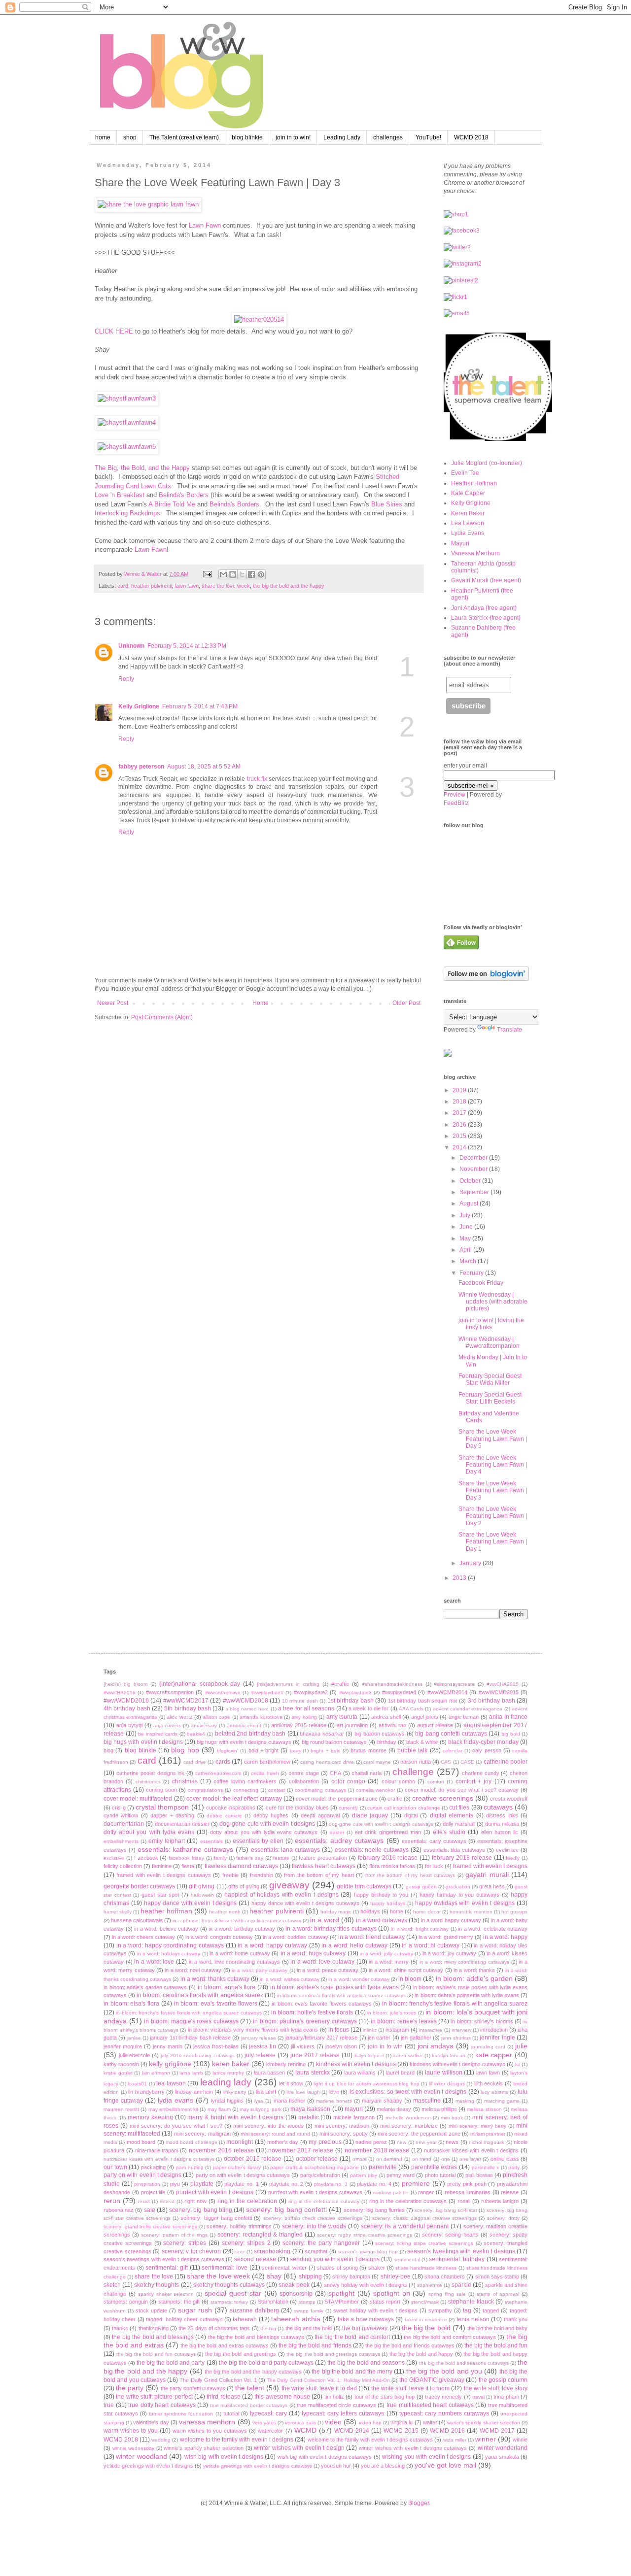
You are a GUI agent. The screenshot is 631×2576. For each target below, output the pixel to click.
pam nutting (190, 2167)
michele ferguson (354, 2117)
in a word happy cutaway (451, 1920)
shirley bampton (351, 2276)
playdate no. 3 (331, 2184)
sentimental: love (225, 2268)
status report (385, 2302)
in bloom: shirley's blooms (482, 2021)
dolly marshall (459, 1824)
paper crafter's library (237, 2167)
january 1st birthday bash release (190, 2038)
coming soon (161, 1790)
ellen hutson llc (500, 1832)
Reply (126, 679)
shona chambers (445, 2276)
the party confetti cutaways (193, 2388)
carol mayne (377, 1762)
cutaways (498, 1807)
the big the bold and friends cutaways (410, 2345)
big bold (511, 1734)
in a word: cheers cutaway (143, 1937)
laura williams (360, 2073)
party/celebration (320, 2175)
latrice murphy (228, 2073)
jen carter (379, 2038)
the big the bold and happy (421, 2354)
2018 (460, 1102)
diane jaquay (370, 1815)
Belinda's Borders (184, 495)
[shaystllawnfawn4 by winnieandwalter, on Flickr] (127, 422)
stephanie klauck (471, 2302)
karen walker (408, 2056)
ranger (426, 2192)
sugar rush (195, 2310)
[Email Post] (207, 574)
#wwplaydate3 (355, 1692)
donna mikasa (502, 1824)
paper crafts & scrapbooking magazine (315, 2167)
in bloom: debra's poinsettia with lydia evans (467, 1995)
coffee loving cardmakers (245, 1781)
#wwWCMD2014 (447, 1692)
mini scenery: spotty (344, 2134)
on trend (422, 2159)
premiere (416, 2183)
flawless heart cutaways (324, 1866)
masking (465, 2101)
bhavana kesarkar (322, 1734)
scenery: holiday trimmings (239, 2226)
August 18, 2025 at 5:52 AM (204, 767)
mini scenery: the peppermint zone (419, 2134)
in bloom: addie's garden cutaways (145, 1987)
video (333, 2422)
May (466, 1238)
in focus (339, 2030)
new (402, 2142)
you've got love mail (445, 2465)
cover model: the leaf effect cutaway (234, 1799)
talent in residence (426, 2320)
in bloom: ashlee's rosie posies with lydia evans (334, 1987)
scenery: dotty (503, 2218)
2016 (460, 1125)
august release (435, 1725)
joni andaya (436, 2046)
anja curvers (167, 1725)
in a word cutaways (382, 1920)
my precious (325, 2142)
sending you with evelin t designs (335, 2259)
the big (268, 2328)
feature (281, 1858)
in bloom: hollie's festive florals (312, 2012)
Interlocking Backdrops (127, 513)
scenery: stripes (185, 2243)
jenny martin (168, 2046)
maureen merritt (121, 2109)
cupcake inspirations (231, 1807)
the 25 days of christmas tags (214, 2328)
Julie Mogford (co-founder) (487, 463)
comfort (436, 1782)
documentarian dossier (182, 1824)
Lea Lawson (468, 523)
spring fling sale (447, 2294)
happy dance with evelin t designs (191, 1903)
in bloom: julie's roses (392, 2013)
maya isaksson (310, 2109)
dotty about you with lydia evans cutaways (264, 1832)
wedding (161, 2440)
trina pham (506, 2397)
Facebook (146, 1858)
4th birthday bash (127, 1708)
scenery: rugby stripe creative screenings (365, 2235)
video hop (370, 2423)
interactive (431, 2030)
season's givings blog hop (368, 2252)
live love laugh (303, 2092)
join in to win (385, 2046)
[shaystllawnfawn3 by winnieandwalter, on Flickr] (127, 398)
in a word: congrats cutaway (219, 1937)
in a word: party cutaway (260, 1970)
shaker (377, 2268)
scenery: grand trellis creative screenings (150, 2226)
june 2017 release (315, 2055)
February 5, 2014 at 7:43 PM (200, 706)
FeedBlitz (456, 803)
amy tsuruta (342, 1717)
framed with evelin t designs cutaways (163, 1875)
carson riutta (415, 1762)
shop (130, 137)
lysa (259, 2101)
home (103, 137)
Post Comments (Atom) (162, 1017)
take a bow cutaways (366, 2319)
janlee (134, 2038)
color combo (348, 1781)
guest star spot (160, 1895)
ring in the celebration (247, 2201)
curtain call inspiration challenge (404, 1808)
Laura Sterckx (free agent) (486, 618)
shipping (310, 2276)
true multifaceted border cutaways (249, 2405)
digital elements (452, 1815)
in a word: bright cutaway (420, 1929)
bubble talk (412, 1750)
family (220, 1858)
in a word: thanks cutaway (215, 1979)
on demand (389, 2159)
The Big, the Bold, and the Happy (142, 468)
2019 (460, 1090)
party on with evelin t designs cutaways (243, 2175)
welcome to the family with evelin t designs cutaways (370, 2440)
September (475, 1192)
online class (505, 2159)
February (472, 1273)
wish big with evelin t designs (224, 2457)
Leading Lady (342, 137)
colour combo (398, 1781)
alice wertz (179, 1717)
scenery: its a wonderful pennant (405, 2226)
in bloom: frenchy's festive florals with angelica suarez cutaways (189, 2013)
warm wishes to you (131, 2431)
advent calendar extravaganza (468, 1709)
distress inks (502, 1815)
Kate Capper (468, 493)
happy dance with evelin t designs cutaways (305, 1903)
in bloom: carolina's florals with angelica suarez (200, 1995)
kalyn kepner (369, 2056)
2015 (460, 1136)
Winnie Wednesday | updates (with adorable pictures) (493, 1302)
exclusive (114, 1858)
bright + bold (326, 1751)
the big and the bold (309, 2328)
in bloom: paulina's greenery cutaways (305, 2021)
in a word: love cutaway (322, 1962)
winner (486, 2439)
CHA (335, 1773)
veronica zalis (300, 2423)
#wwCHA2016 (120, 1692)
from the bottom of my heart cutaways (410, 1875)
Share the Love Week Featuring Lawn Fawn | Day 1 (493, 1542)
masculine (427, 2101)
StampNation (273, 2302)
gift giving (202, 1886)
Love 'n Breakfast (120, 495)
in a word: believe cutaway (166, 1929)
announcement (244, 1725)
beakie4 (196, 1734)
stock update (151, 2310)
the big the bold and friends (315, 2345)
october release (317, 2159)
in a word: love (154, 1962)
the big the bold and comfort (352, 2337)
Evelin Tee (465, 473)
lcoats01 (137, 2084)
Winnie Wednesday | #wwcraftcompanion (489, 1342)
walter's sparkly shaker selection (484, 2423)
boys (295, 1751)
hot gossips (514, 1912)
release (510, 2192)
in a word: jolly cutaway (386, 1954)
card (123, 586)
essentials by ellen (258, 1841)
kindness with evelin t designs (356, 2064)
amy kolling (304, 1717)
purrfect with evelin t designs (215, 2192)
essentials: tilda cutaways (455, 1850)
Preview (455, 795)
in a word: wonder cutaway (359, 1979)
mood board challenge (192, 2142)
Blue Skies (387, 504)
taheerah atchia (296, 2319)
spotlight (341, 2293)
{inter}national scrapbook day (200, 1684)
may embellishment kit (173, 2109)
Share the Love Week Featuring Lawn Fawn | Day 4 (493, 1465)
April (466, 1250)
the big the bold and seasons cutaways (464, 2363)
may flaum (219, 2109)
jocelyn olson (341, 2046)
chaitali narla (367, 1773)
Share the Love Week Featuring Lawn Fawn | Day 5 (493, 1439)
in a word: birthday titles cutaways (331, 1929)
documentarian (124, 1824)
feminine (162, 1866)
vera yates (264, 2423)
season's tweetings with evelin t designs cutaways (164, 2259)
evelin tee (508, 1850)
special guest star (233, 2293)
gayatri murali (487, 1874)
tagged (491, 2310)
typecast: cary (268, 2413)
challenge (413, 1772)
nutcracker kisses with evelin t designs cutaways (159, 2159)
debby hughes (271, 1815)
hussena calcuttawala (137, 1920)
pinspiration (147, 2184)
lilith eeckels (489, 2083)
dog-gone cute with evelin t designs (267, 1824)
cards (223, 1762)
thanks (120, 2328)
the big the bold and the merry (352, 2372)
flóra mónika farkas (392, 1866)
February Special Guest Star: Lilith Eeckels (490, 1398)
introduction (494, 2030)
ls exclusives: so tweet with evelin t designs (408, 2092)
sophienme (430, 2285)
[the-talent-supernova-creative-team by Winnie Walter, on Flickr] (498, 439)
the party (130, 2388)
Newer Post (113, 1003)
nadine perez (371, 2142)
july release (260, 2055)
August (470, 1204)
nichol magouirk (487, 2142)
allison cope (217, 1717)
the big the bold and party (171, 2363)
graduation (458, 1887)
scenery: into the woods (314, 2226)
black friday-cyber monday (483, 1742)
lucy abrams (494, 2092)
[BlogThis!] (233, 574)
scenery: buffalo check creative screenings (313, 2218)
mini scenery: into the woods (268, 2126)
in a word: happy (505, 1937)
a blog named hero (247, 1709)
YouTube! (428, 137)
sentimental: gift (167, 2268)
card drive (194, 1762)
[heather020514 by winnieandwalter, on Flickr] (259, 319)
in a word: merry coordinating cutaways (464, 1962)
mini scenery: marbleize (409, 2126)
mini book (452, 2118)
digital (411, 1815)
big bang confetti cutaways (451, 1734)
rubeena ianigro (500, 2201)
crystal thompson (162, 1807)
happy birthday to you (381, 1895)
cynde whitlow (121, 1815)
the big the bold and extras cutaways (224, 2345)
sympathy (440, 2310)
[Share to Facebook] (251, 574)
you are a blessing (383, 2466)
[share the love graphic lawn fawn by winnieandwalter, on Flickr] (148, 204)
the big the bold (426, 2328)
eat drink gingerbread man (388, 1832)
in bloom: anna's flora (227, 1987)
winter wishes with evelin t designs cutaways (413, 2448)
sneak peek (294, 2285)
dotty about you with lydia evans (149, 1832)
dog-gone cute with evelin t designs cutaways (381, 1824)
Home (261, 1003)
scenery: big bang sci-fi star (446, 2210)
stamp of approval (498, 2294)
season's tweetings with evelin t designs (461, 2251)
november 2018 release (377, 2150)
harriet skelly (118, 1912)
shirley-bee (396, 2276)
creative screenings (442, 1798)
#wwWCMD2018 (245, 1701)
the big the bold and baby (497, 2328)
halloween (202, 1895)
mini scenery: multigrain (202, 2134)
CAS (446, 1762)
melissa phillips (439, 2109)
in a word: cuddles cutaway (295, 1937)
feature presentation (323, 1858)
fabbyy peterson (141, 767)
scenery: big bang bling (201, 2210)
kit (518, 2064)
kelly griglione (170, 2064)
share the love (154, 2276)
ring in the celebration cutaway (324, 2201)
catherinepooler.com (218, 1773)
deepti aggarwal (320, 1815)
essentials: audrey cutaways (339, 1840)
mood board (141, 2142)
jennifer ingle (497, 2038)
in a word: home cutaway (240, 1953)
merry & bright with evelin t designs (235, 2117)
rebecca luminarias (468, 2192)
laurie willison (444, 2073)
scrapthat (316, 2251)
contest (277, 1790)
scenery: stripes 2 (246, 2243)
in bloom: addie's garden (474, 1978)
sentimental (407, 2259)
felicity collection (123, 1866)
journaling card (488, 2047)
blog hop (185, 1750)
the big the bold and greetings (241, 2354)
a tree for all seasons (306, 1708)
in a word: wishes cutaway (290, 1979)
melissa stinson (484, 2109)
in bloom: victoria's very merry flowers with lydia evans (253, 2030)
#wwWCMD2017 (186, 1701)
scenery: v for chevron (192, 2251)
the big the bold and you (444, 2371)
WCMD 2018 (471, 137)
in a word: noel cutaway (193, 1970)
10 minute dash (300, 1701)
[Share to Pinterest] (261, 574)
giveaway (289, 1885)
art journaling (352, 1725)
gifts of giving (244, 1886)
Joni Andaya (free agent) (484, 608)
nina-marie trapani (157, 2150)
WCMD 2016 (447, 2431)
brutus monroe (368, 1750)
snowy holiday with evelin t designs (366, 2285)
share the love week (226, 586)
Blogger (419, 2503)
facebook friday (186, 1858)
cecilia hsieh (265, 1773)
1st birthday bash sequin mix (423, 1701)
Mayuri (460, 543)
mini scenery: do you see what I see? (176, 2126)
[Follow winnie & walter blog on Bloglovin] (486, 979)
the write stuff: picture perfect (154, 2397)
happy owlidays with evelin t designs (465, 1903)
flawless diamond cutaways (241, 1866)
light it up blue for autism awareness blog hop (366, 2084)
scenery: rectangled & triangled (260, 2235)
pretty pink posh (467, 2184)
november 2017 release (301, 2150)
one (446, 2159)
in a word (324, 1920)
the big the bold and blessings (153, 2337)
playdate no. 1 (241, 2184)
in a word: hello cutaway (354, 1945)
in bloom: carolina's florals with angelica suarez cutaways (342, 1995)
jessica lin (263, 2046)
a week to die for (368, 1708)
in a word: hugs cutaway (313, 1953)
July (466, 1215)
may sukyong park (260, 2109)
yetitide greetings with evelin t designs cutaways (258, 2466)
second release (255, 2259)
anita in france (508, 1717)
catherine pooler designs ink (151, 1773)
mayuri (354, 2109)
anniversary (204, 1725)
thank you (516, 2319)
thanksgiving (154, 2328)
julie (521, 2046)
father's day (250, 1858)
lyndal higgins (227, 2101)
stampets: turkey (229, 2302)
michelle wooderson (408, 2118)
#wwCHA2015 (503, 1684)
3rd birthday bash (491, 1701)
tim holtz (334, 2397)
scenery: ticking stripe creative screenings (424, 2243)
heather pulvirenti (152, 586)
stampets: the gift (179, 2302)
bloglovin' (228, 1751)
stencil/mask (425, 2302)
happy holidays (388, 1903)
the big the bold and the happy (289, 586)
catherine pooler (506, 1762)
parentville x (486, 2167)
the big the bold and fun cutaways (156, 2354)
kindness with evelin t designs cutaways (457, 2064)
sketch (112, 2285)
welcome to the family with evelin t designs (237, 2440)
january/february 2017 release (322, 2038)
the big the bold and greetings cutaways (333, 2354)
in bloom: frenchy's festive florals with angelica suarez (455, 2004)
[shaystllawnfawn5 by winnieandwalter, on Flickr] (127, 447)
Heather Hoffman (474, 483)
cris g (119, 1807)
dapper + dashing (172, 1815)
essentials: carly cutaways (434, 1841)
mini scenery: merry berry (477, 2126)
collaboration (304, 1781)
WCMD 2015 (401, 2431)
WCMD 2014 (352, 2431)
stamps (307, 2302)
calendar (453, 1751)
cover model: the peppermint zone (337, 1799)
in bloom (410, 1979)
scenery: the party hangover (321, 2243)
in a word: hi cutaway (431, 1945)
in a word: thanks (474, 1970)
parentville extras (434, 2167)
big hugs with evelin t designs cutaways (244, 1742)
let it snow (291, 2083)
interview (461, 2030)
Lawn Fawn (205, 225)
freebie (230, 1875)
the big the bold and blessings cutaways (256, 2337)
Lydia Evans (468, 533)
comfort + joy (474, 1781)
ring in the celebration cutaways (408, 2201)
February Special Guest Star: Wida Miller (490, 1379)
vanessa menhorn (207, 2422)
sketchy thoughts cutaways (229, 2285)
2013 (460, 1578)
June (467, 1227)
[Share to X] (242, 574)
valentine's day (151, 2422)
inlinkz (370, 2030)
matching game (502, 2101)
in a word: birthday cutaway (242, 1929)
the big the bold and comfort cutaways (450, 2337)
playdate (202, 2184)
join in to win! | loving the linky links (491, 1324)
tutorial (231, 2413)
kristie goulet (118, 2073)
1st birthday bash (351, 1701)
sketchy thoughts (157, 2285)
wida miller (455, 2440)
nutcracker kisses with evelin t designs (471, 2150)
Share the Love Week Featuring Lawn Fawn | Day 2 (493, 1516)
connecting (246, 1790)
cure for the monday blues (297, 1807)
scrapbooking (272, 2251)
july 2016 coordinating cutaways (198, 2056)
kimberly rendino (286, 2064)
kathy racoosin (121, 2064)
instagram (397, 2030)
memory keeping (150, 2117)
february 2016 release (388, 1858)
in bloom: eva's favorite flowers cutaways (322, 2004)
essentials (211, 1841)
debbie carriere (224, 1816)
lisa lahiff (266, 2092)
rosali (464, 2201)
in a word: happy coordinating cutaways (170, 1945)
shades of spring (337, 2268)
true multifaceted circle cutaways (336, 2405)
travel (478, 2397)
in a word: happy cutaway (272, 1945)
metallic (309, 2117)
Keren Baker (468, 513)
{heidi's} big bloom (125, 1684)
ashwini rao (392, 1725)
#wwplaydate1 (267, 1692)
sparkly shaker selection (166, 2294)
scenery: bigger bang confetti (216, 2218)
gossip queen (421, 1887)
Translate (509, 1030)
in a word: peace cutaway (328, 1970)
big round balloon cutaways (334, 1742)
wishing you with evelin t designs (426, 2457)
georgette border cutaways (139, 1886)
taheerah (245, 2319)
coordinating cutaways (320, 1790)
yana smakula (502, 2457)
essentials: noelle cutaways (372, 1850)
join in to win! (293, 137)
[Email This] (223, 574)
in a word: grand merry (446, 1937)
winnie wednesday (134, 2448)
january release (259, 2038)
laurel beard (400, 2073)
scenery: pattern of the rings (174, 2235)
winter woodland (141, 2456)
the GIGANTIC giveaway (432, 2380)
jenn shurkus (456, 2038)
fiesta (188, 1866)
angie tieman (464, 1717)
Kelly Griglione (139, 706)
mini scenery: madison (342, 2126)
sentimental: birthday (457, 2259)
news (452, 2142)
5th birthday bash (188, 1708)
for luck (434, 1866)
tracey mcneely (443, 2397)
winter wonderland (503, 2448)
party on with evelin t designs (142, 2175)
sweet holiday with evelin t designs (375, 2310)
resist (144, 2201)
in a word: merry (389, 1962)
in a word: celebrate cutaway (493, 1929)
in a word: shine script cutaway (406, 1970)
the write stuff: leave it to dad (319, 2388)
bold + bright (264, 1750)
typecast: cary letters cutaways (343, 2413)
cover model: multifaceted (138, 1799)
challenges (388, 137)
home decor (427, 1912)
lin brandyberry (146, 2092)
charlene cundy (481, 1773)
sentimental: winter (284, 2268)
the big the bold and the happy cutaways (253, 2372)
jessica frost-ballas (216, 2046)
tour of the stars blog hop (385, 2397)
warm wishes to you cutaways (210, 2431)
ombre (360, 2159)
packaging (153, 2167)
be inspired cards (158, 1734)
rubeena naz (119, 2210)
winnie (520, 2440)
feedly (513, 1858)
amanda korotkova (261, 1717)
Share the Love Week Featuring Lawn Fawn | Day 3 (493, 1490)
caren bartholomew (267, 1762)
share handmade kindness (426, 2268)
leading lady (226, 2082)
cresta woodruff (509, 1799)
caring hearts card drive (327, 1762)
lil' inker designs (447, 2084)
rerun (112, 2201)
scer (240, 2252)
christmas (185, 1781)
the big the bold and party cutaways (266, 2363)
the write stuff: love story (496, 2388)
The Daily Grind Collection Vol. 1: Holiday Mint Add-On (328, 2380)
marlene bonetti (334, 2101)
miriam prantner (488, 2134)
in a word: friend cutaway (371, 1937)
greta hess (492, 1886)
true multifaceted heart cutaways (430, 2405)
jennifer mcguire (123, 2046)
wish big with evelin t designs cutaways (325, 2457)
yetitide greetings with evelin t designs (148, 2466)
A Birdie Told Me (172, 504)
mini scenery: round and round (275, 2134)
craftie (395, 1799)
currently (348, 1808)
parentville (383, 2167)
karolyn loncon (449, 2056)
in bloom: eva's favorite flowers (216, 2004)
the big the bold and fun (496, 2345)
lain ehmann (156, 2073)
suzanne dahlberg (254, 2310)
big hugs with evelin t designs (143, 1742)
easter (337, 1832)
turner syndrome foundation (181, 2414)
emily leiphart (167, 1841)
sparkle (461, 2285)
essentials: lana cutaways (286, 1850)
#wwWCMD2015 (499, 1692)
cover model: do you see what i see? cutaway (462, 1790)
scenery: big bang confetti (286, 2209)
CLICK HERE (114, 331)
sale (150, 2210)
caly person (487, 1750)
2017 (460, 1113)
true (109, 2405)
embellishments (121, 1841)
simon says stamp (497, 2276)
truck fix (258, 779)
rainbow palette (391, 2192)
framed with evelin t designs (490, 1866)
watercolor (270, 2431)
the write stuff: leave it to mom (411, 2388)
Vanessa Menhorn (475, 553)
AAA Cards (411, 1709)
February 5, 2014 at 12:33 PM (187, 646)
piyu (175, 2184)
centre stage (304, 1773)
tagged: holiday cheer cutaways (184, 2319)
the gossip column (503, 2380)
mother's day (283, 2142)
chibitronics (148, 1782)
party (514, 2167)
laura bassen (270, 2073)
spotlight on (392, 2293)
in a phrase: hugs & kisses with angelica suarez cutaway (237, 1921)
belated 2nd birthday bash (250, 1734)
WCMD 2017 (497, 2431)
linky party (235, 2092)
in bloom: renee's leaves (404, 2021)
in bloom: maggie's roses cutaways (191, 2021)
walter (430, 2422)
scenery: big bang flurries (374, 2210)
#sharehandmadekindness (392, 1684)
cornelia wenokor (375, 1790)
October (471, 1181)
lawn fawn (187, 586)
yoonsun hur (336, 2466)
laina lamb (191, 2073)
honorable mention (471, 1912)
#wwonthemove (223, 1692)
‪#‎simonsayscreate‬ (454, 1684)
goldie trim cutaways (364, 1886)
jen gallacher (416, 2038)
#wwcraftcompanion (170, 1692)
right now (195, 2201)
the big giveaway (365, 2328)
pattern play (364, 2175)
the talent (250, 2388)
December (474, 1158)
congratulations (205, 1790)
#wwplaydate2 (311, 1692)
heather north (225, 1912)
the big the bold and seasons (366, 2363)
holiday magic (336, 1912)
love (334, 2092)
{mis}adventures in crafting (288, 1684)
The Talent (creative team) (184, 137)
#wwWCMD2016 (126, 1701)
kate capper (494, 2055)
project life (153, 2192)
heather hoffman (166, 1911)
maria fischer (289, 2101)
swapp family (309, 2311)
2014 (460, 1147)
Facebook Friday (481, 1283)
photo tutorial (440, 2175)
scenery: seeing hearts (450, 2235)
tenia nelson (473, 2319)
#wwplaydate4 (399, 1692)
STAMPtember (342, 2302)
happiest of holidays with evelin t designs (281, 1895)
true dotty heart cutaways (162, 2405)
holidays (370, 1911)
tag (467, 2310)
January (471, 1563)
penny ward (401, 2175)
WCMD (305, 2430)
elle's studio (449, 1832)
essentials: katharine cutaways (186, 1849)
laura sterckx (313, 2073)
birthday (387, 1742)
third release (223, 2397)
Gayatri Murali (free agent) (486, 580)
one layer (470, 2159)
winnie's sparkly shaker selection (204, 2448)
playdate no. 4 (374, 2184)
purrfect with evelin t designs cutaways (315, 2192)
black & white (422, 1742)
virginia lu (402, 2422)
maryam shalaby (382, 2101)
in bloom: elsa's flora (131, 2004)
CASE (467, 1762)
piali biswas (479, 2175)
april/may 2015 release (299, 1725)
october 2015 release (253, 2159)
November (474, 1169)
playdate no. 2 (286, 2184)
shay (274, 2276)
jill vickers (303, 2046)
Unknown (131, 646)
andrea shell (386, 1717)
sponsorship (296, 2294)
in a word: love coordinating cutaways (234, 1962)
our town (115, 2167)
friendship (262, 1875)
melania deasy (394, 2109)
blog (108, 1750)
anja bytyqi (129, 1725)
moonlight (240, 2142)
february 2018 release (462, 1858)
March (469, 1261)
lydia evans (175, 2100)
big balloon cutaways (380, 1734)
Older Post (406, 1003)
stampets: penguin (126, 2302)
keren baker (231, 2064)
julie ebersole (135, 2055)
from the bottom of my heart (319, 1875)
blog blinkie (247, 137)
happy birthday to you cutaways (459, 1895)
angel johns (425, 1717)
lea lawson (171, 2083)
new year (426, 2142)
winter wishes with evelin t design (299, 2448)
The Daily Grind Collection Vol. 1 (218, 2380)
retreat (167, 2201)
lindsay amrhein (194, 2092)
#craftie (340, 1684)
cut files (459, 1807)
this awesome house (282, 2397)
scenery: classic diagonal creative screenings (424, 2218)
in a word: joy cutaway (450, 1953)
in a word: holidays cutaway (169, 1954)
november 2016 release (221, 2150)
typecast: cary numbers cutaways (444, 2413)
